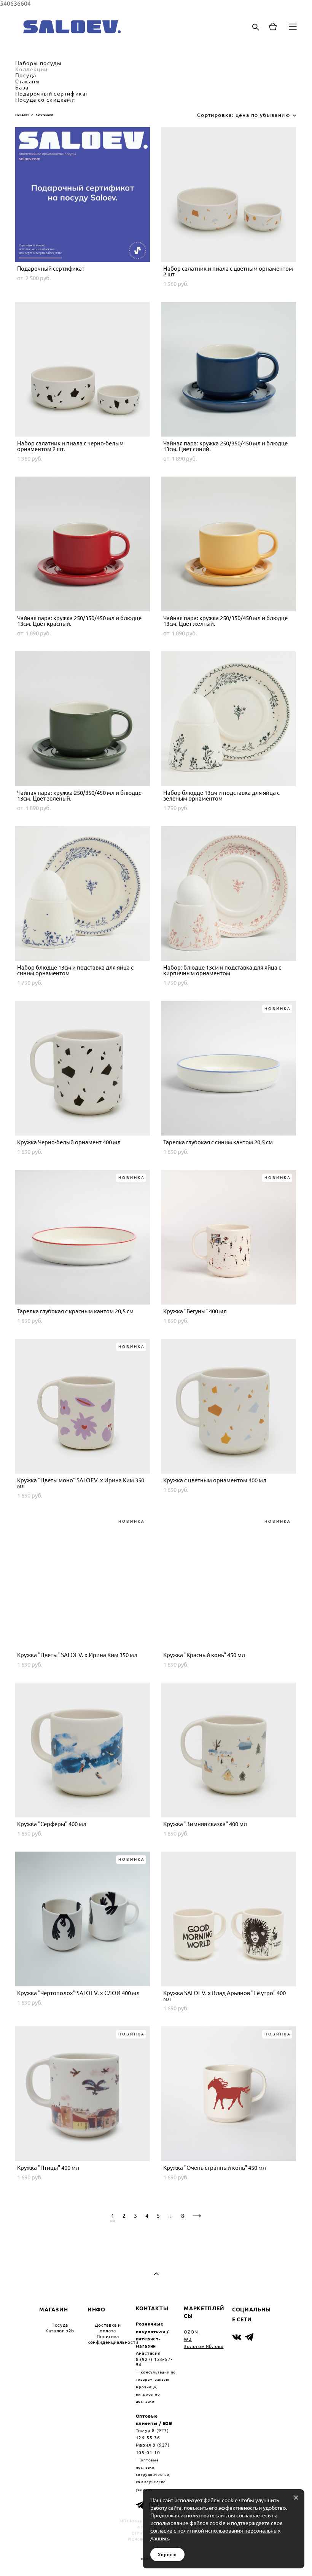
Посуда (26, 75)
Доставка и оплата (108, 2328)
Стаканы (28, 81)
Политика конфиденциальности (113, 2339)
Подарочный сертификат (52, 94)
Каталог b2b (60, 2331)
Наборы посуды (38, 63)
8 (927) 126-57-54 (154, 2362)
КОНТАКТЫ (152, 2308)
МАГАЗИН (53, 2309)
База (22, 88)
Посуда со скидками (45, 100)
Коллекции (32, 69)
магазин (22, 114)
